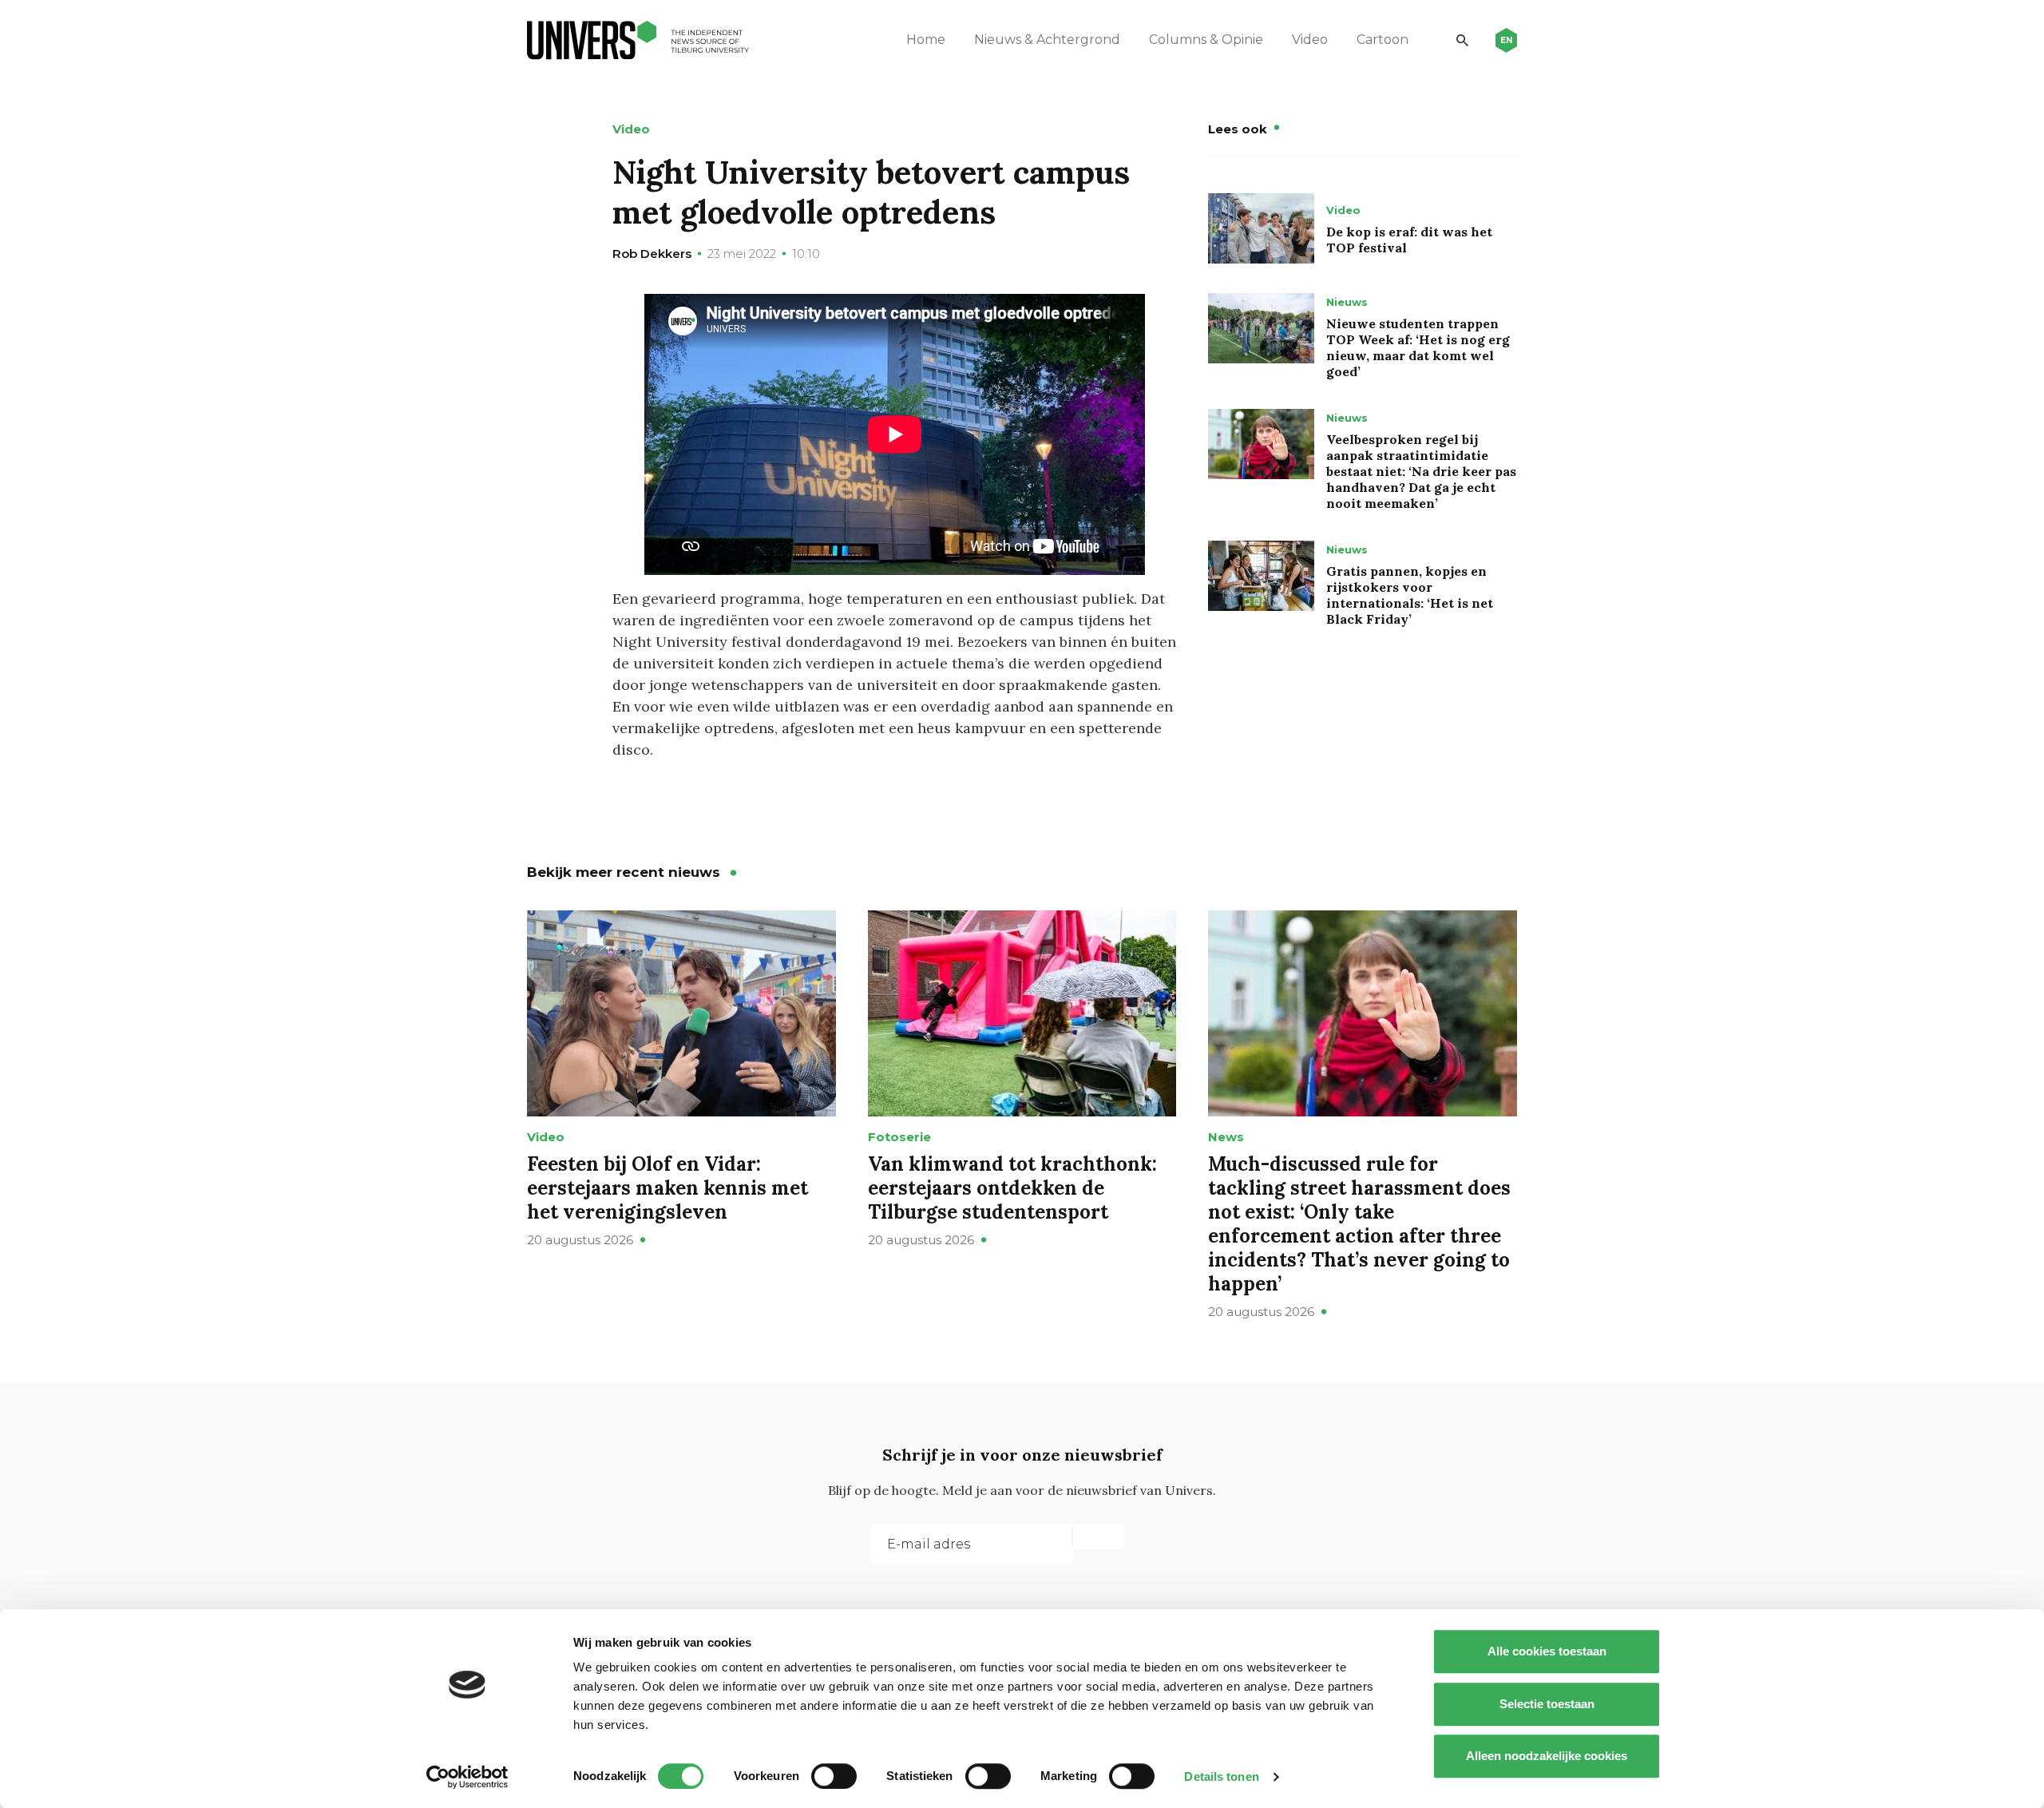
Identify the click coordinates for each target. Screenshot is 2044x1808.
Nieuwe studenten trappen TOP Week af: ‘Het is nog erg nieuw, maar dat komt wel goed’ (1418, 347)
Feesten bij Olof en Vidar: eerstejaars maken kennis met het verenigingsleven (667, 1188)
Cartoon (1382, 40)
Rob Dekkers (652, 254)
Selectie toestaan (1547, 1704)
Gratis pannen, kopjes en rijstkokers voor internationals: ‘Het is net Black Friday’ (1410, 595)
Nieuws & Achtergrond (1047, 40)
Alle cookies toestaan (1547, 1651)
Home (926, 40)
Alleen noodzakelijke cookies (1547, 1756)
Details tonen (1221, 1776)
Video (1310, 40)
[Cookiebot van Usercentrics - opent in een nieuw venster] (467, 1777)
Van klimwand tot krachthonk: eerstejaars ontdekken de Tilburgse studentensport (1012, 1188)
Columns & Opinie (1206, 40)
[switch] (834, 1776)
